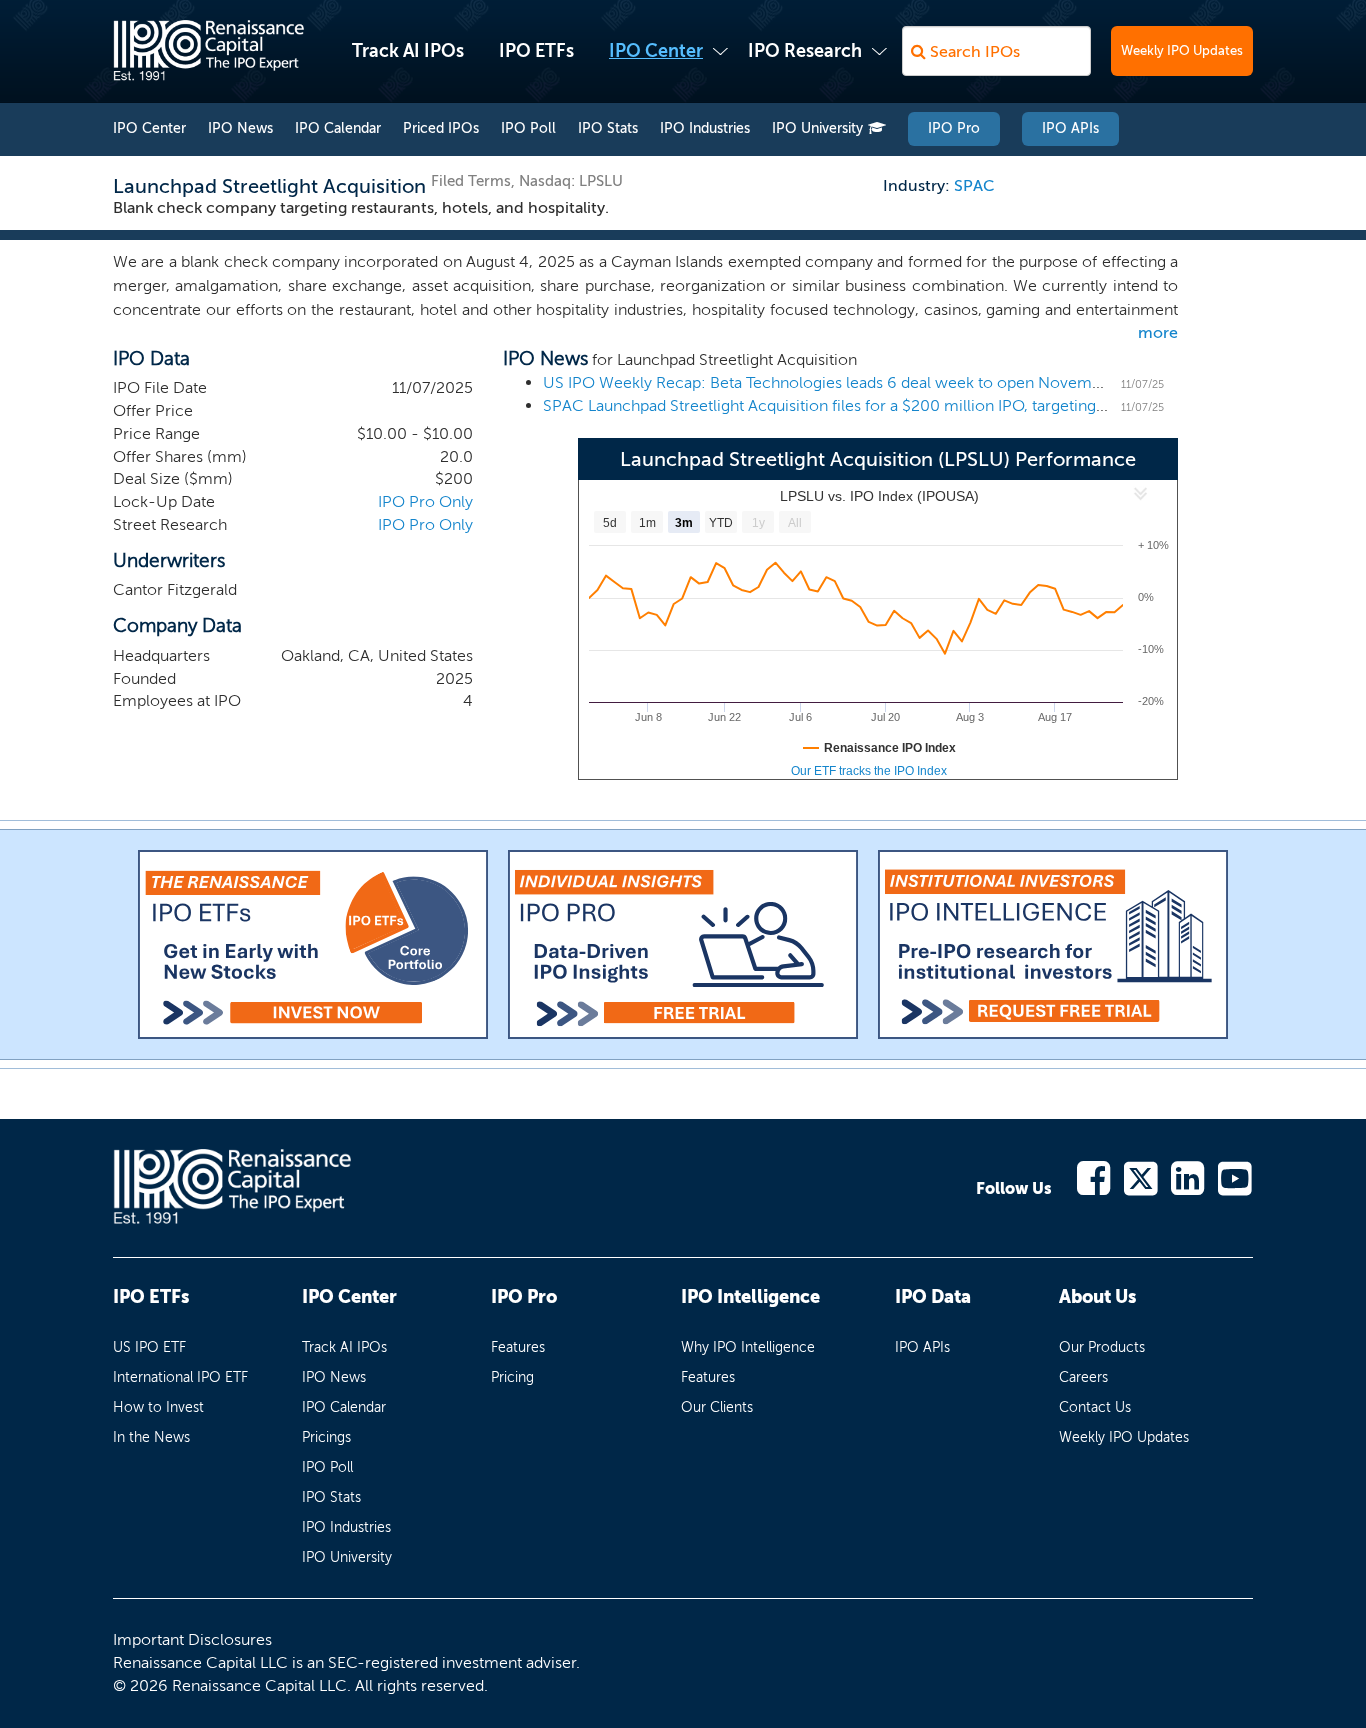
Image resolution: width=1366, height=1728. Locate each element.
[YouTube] (1235, 1176)
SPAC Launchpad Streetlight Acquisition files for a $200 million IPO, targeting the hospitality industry (902, 405)
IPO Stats (608, 128)
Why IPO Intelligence (748, 1347)
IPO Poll (528, 128)
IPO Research (805, 51)
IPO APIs (1070, 128)
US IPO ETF (149, 1347)
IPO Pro (954, 128)
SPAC (974, 185)
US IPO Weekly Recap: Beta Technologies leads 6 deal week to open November (829, 382)
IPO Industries (705, 128)
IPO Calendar (338, 128)
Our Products (1102, 1347)
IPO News (240, 128)
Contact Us (1095, 1407)
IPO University (817, 128)
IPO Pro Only (425, 501)
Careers (1083, 1377)
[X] (1141, 1176)
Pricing (512, 1377)
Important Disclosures (192, 1639)
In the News (151, 1437)
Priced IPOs (441, 128)
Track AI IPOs (408, 51)
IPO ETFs (536, 51)
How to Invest (158, 1407)
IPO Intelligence (750, 1297)
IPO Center (656, 51)
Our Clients (717, 1407)
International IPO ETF (180, 1377)
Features (518, 1347)
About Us (1097, 1297)
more (1158, 332)
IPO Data (933, 1297)
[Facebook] (1094, 1176)
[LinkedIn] (1188, 1176)
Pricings (326, 1437)
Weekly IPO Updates (1182, 50)
